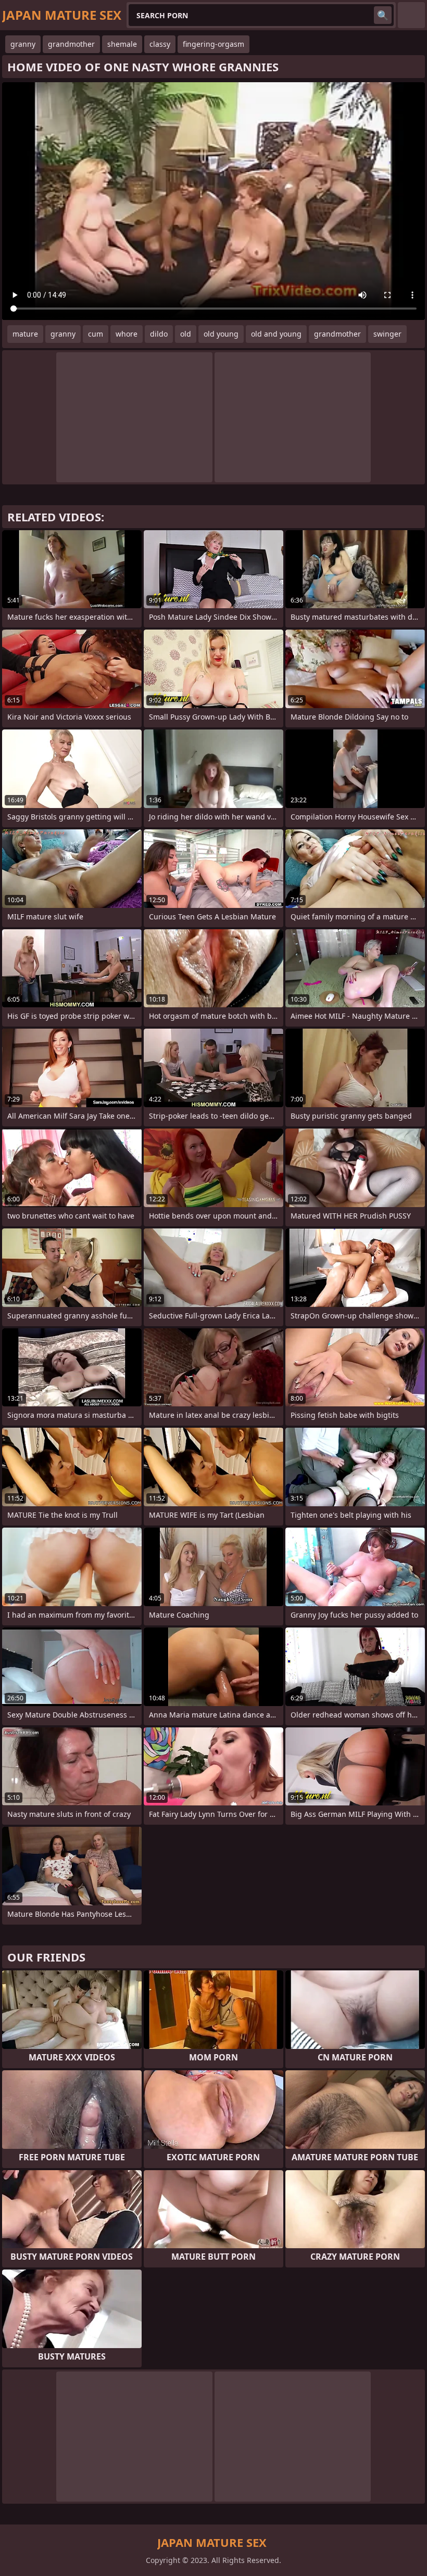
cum (96, 334)
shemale (122, 44)
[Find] (383, 15)
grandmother (71, 44)
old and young (276, 334)
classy (160, 44)
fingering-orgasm (213, 44)
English (411, 15)
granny (23, 44)
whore (127, 334)
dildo (159, 334)
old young (221, 334)
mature (25, 334)
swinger (387, 334)
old (186, 334)
